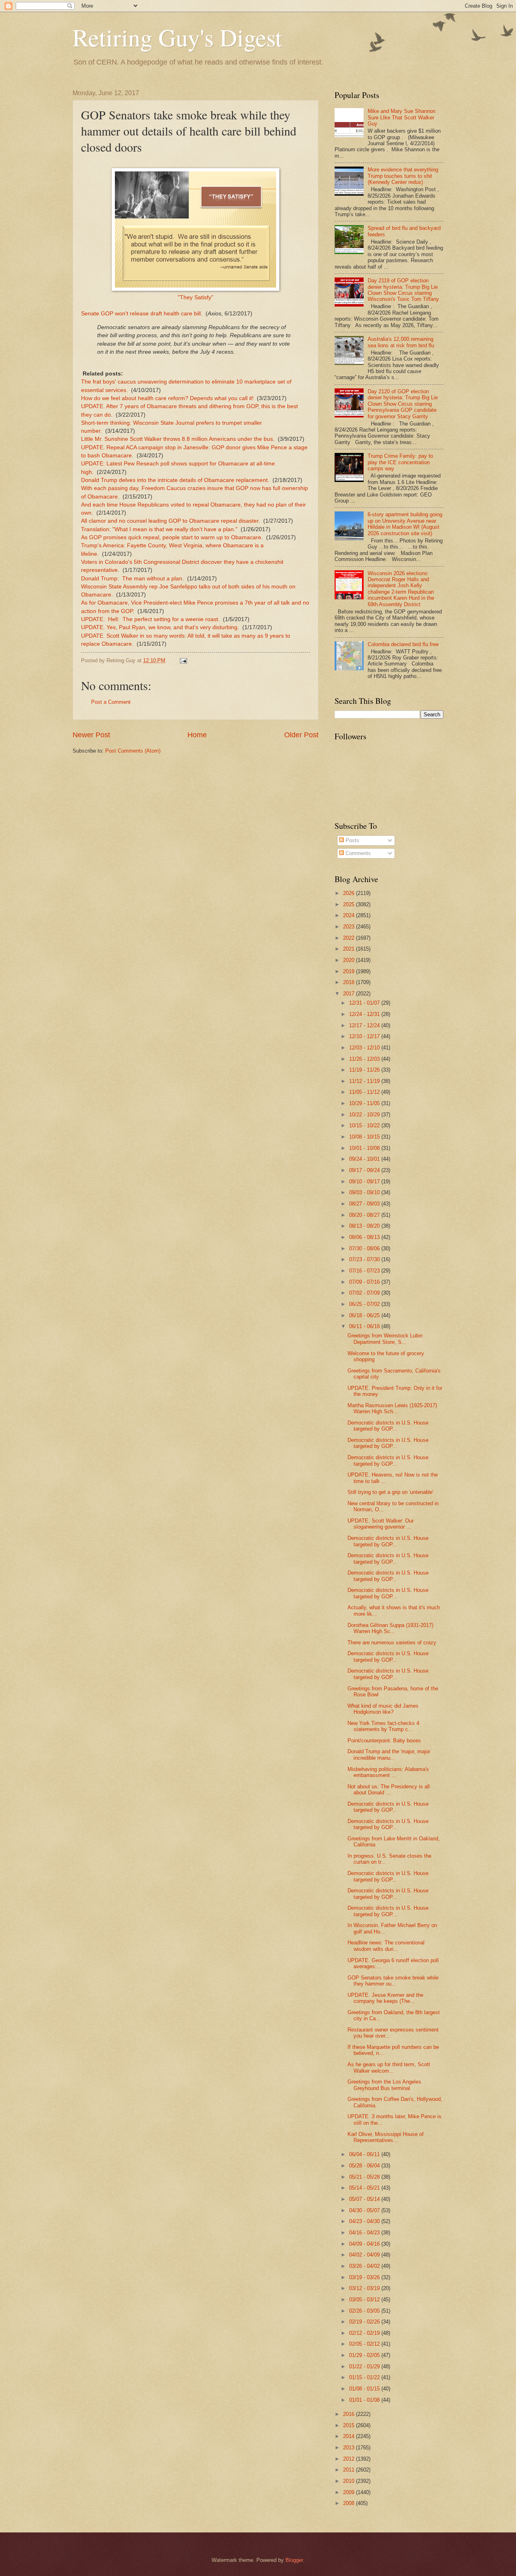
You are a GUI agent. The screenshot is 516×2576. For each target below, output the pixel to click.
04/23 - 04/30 (365, 2221)
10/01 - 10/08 (365, 1148)
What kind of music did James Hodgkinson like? (383, 1709)
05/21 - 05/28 (365, 2177)
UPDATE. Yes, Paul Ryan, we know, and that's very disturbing (159, 627)
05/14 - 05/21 (365, 2188)
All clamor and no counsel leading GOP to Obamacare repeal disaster (170, 521)
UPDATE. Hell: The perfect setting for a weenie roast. (150, 619)
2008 (350, 2503)
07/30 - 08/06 (365, 1248)
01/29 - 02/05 (365, 2355)
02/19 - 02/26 (365, 2322)
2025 (350, 904)
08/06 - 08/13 (365, 1237)
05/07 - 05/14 (365, 2199)
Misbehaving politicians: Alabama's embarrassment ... (388, 1772)
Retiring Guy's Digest (177, 37)
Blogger (294, 2560)
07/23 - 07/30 (365, 1259)
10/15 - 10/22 (365, 1125)
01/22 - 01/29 (365, 2366)
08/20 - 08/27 (365, 1215)
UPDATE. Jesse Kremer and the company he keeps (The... (385, 1998)
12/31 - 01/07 (365, 1003)
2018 (350, 982)
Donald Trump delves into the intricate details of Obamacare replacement (174, 480)
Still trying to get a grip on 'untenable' (390, 1492)
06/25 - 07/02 (365, 1304)
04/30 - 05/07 (365, 2210)
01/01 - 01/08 (365, 2400)
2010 (350, 2481)
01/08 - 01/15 (365, 2389)
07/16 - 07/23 (365, 1271)
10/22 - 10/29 (365, 1115)
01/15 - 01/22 (365, 2377)
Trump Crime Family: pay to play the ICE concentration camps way (400, 462)
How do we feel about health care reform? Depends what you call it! (167, 398)
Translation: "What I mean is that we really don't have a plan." (159, 529)
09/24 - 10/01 (365, 1159)
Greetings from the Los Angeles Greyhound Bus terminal (384, 2085)
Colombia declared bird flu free (403, 644)
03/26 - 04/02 (365, 2266)
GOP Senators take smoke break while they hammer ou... (393, 1981)
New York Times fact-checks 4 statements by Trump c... (383, 1726)
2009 (350, 2492)
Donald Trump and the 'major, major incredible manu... (389, 1754)
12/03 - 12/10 (365, 1048)
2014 (350, 2436)
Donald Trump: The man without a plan (132, 579)
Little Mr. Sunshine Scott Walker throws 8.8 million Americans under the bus (177, 439)
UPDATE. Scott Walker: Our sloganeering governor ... (381, 1524)
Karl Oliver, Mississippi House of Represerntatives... (386, 2137)
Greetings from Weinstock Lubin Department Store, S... (385, 1339)
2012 (350, 2459)
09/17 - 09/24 (365, 1170)
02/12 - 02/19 (365, 2333)
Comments (357, 853)
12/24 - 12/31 (365, 1014)
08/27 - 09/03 (365, 1204)
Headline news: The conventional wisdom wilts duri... (386, 1946)
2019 (350, 971)
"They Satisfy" (196, 297)
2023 (350, 927)
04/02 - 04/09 (365, 2255)
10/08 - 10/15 (365, 1137)
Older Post (301, 735)
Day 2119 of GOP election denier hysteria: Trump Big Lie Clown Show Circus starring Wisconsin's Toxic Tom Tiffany (403, 290)
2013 (350, 2448)
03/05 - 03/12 (365, 2300)
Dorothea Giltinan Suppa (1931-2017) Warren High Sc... (390, 1628)
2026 (350, 893)
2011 (350, 2470)
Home (197, 735)
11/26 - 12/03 (365, 1059)
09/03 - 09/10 (365, 1192)
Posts (352, 840)
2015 (350, 2425)
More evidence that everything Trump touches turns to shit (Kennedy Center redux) (403, 176)
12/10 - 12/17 (365, 1036)
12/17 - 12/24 (365, 1025)
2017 (350, 994)
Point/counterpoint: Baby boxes (384, 1741)
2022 (350, 938)
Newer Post (91, 735)
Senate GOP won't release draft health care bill (141, 314)
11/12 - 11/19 (365, 1081)
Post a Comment (111, 702)
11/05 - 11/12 (365, 1092)
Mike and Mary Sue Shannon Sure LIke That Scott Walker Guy (402, 117)
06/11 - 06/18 (365, 1326)
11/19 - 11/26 (365, 1070)
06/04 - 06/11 (365, 2154)
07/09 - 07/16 (365, 1282)
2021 (350, 949)
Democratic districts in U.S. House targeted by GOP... (388, 1426)
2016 (350, 2414)
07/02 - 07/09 (365, 1293)
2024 (350, 915)
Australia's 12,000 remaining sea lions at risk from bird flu (401, 342)
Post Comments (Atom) (133, 751)
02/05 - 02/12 (365, 2344)
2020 (350, 960)
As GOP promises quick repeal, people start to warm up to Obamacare (171, 537)
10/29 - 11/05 (365, 1103)
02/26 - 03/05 (365, 2311)
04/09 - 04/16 (365, 2244)
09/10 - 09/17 (365, 1182)
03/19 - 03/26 (365, 2277)
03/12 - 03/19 (365, 2288)
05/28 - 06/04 (365, 2166)
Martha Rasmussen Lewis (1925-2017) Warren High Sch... (392, 1408)
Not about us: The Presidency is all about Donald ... (389, 1790)
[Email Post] (183, 660)
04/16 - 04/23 (365, 2233)
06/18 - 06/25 (365, 1315)
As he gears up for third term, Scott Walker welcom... (389, 2067)
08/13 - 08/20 (365, 1226)
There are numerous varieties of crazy (392, 1643)
